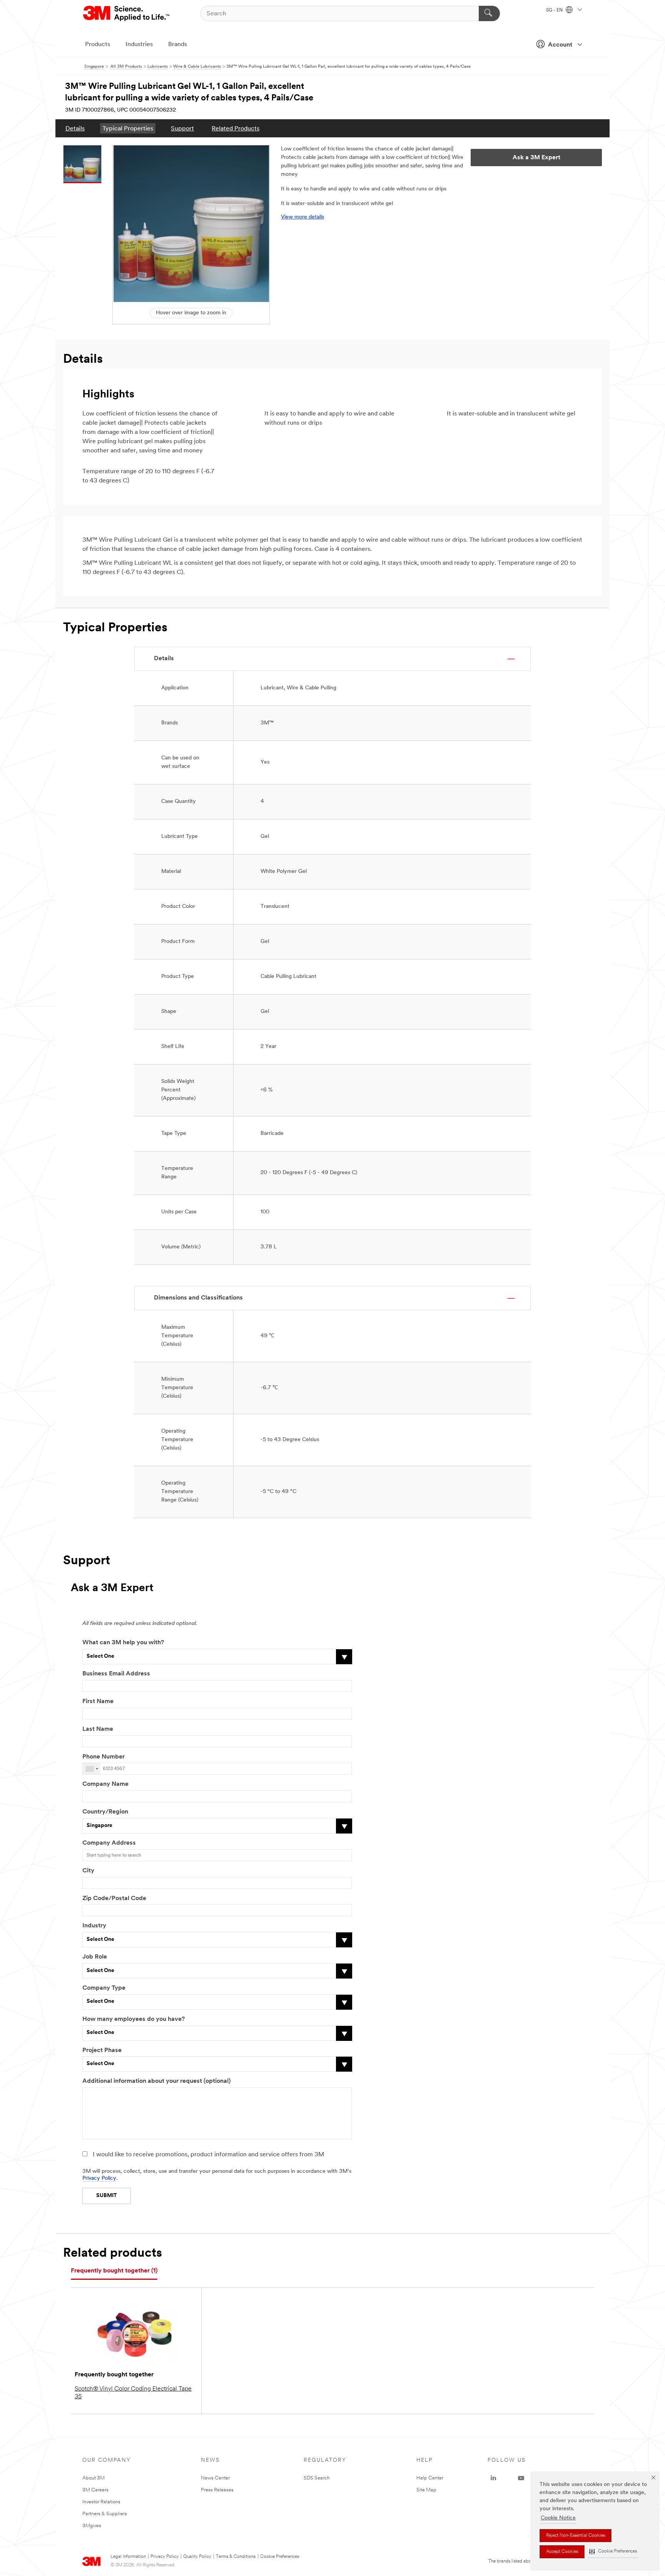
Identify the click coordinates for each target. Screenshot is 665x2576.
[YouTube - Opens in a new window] (521, 2478)
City (88, 1871)
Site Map (426, 2490)
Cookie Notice (558, 2518)
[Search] (489, 13)
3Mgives (92, 2526)
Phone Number (104, 1757)
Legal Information (128, 2557)
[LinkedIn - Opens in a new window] (493, 2478)
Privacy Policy (99, 2178)
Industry (94, 1926)
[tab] (114, 2271)
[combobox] (92, 1769)
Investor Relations (101, 2502)
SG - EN (555, 10)
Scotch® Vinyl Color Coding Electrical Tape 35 (133, 2393)
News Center (215, 2478)
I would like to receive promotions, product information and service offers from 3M (208, 2155)
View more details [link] (302, 217)
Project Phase (102, 2050)
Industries (139, 45)
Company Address (109, 1843)
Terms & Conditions (236, 2557)
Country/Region (105, 1812)
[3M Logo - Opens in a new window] (127, 13)
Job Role (95, 1957)
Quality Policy (197, 2557)
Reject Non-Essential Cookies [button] (576, 2536)
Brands (178, 45)
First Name (98, 1702)
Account (560, 45)
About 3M (94, 2478)
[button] (613, 2552)
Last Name (98, 1729)
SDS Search (317, 2478)
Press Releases (217, 2490)
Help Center (430, 2478)
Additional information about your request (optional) (156, 2081)
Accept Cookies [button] (562, 2552)
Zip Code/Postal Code (114, 1899)
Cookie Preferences (280, 2557)
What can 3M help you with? (123, 1643)
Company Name (105, 1784)
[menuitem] (75, 128)
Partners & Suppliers (105, 2514)
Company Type (104, 1988)
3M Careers (95, 2490)
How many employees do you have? (134, 2019)
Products (98, 45)
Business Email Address (116, 1674)
